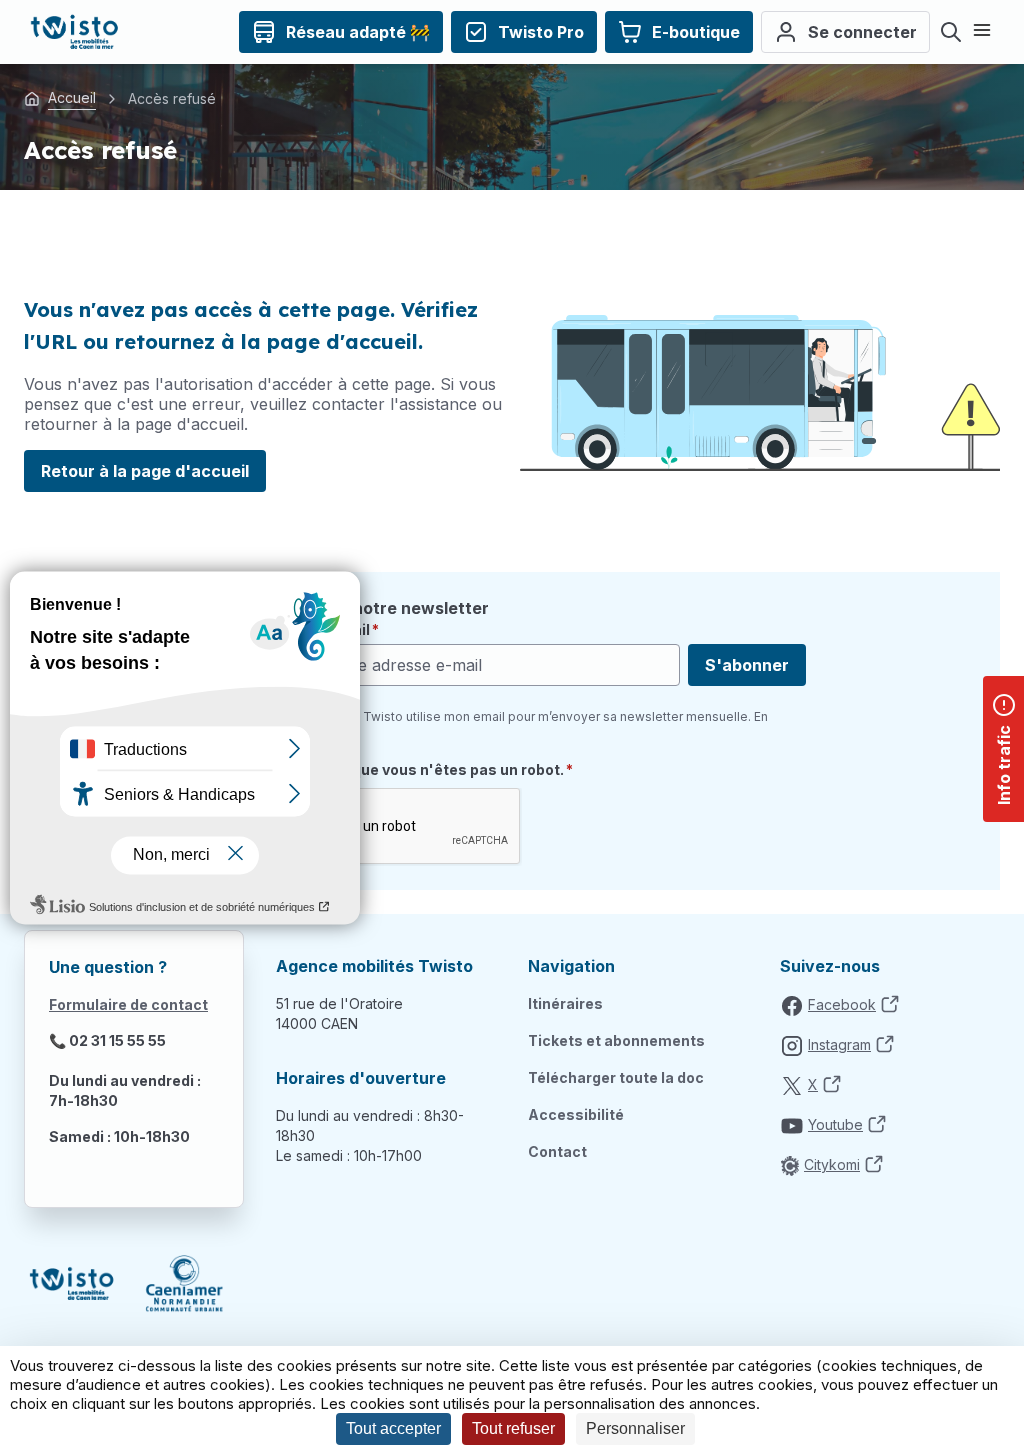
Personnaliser (635, 1428)
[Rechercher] (951, 32)
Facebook (842, 1004)
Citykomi (832, 1164)
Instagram (839, 1044)
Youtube (835, 1124)
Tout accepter (393, 1428)
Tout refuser (513, 1428)
